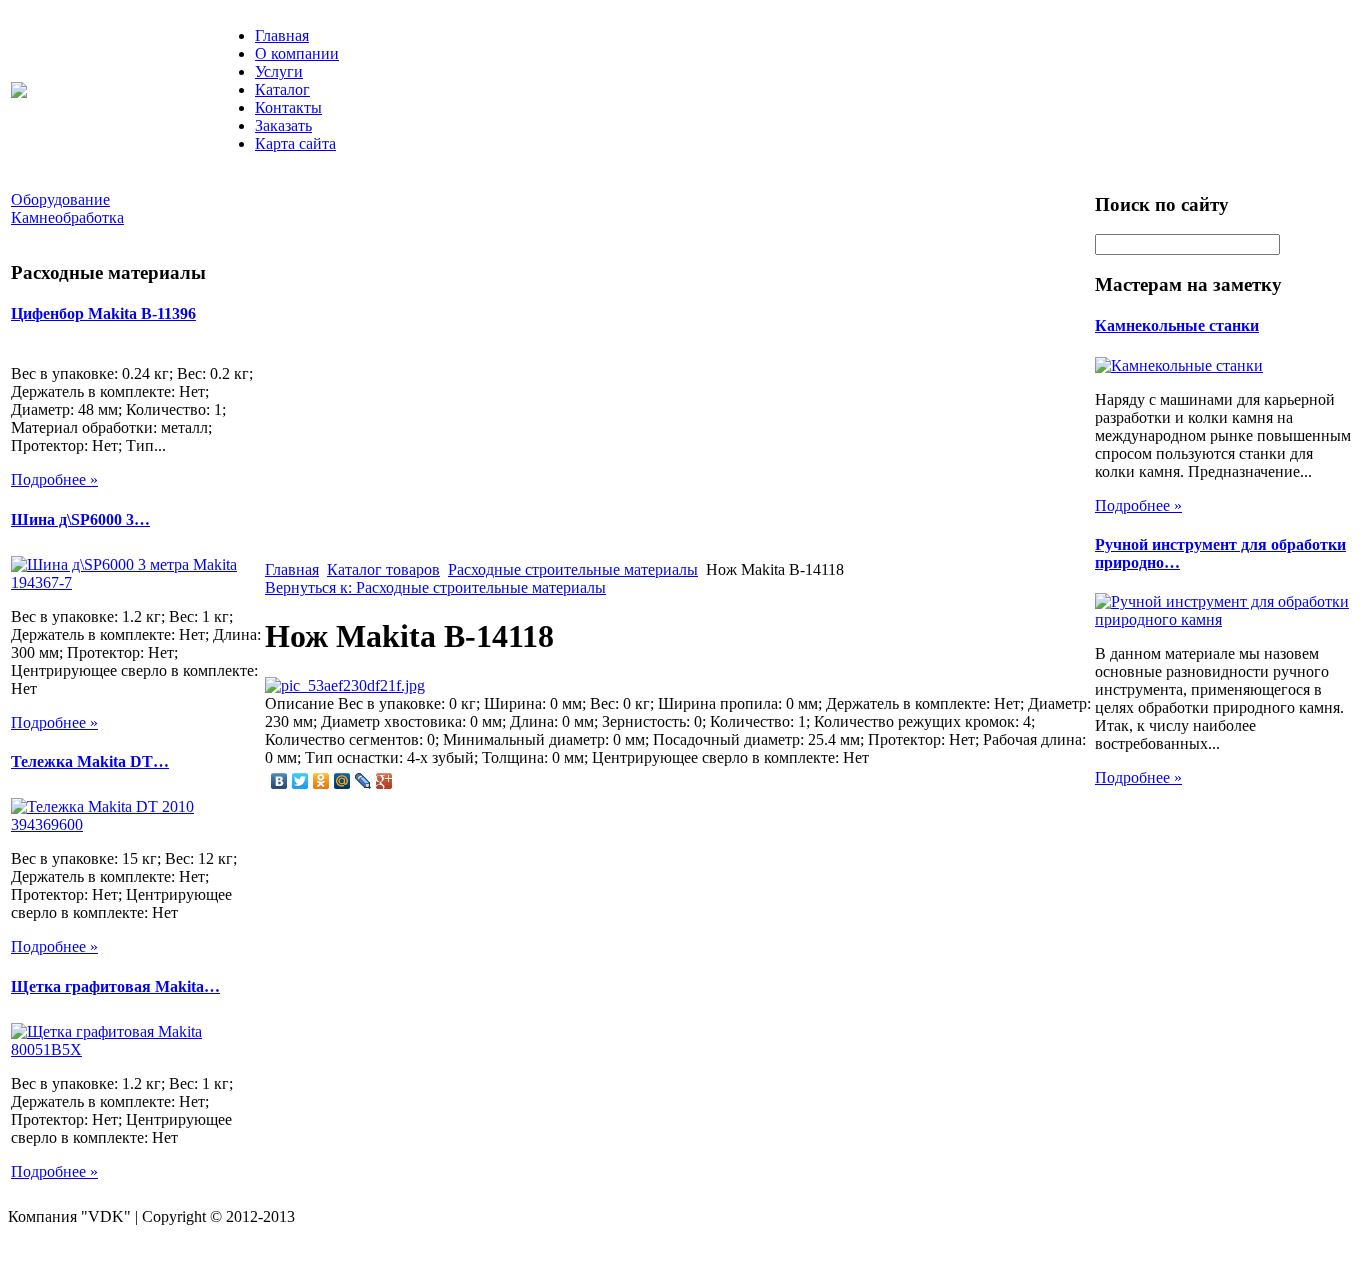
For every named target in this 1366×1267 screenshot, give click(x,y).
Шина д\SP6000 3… (80, 519)
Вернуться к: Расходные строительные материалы (435, 587)
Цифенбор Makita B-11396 (103, 313)
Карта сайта (295, 143)
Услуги (279, 71)
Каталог (282, 89)
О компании (297, 53)
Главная (282, 35)
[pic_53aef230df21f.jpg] (345, 685)
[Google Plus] (384, 781)
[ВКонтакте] (279, 781)
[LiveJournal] (363, 781)
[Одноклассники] (321, 781)
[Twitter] (300, 781)
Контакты (288, 107)
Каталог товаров (383, 569)
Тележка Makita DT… (90, 761)
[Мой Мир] (342, 781)
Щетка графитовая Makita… (115, 986)
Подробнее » (54, 479)
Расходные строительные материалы (573, 569)
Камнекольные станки (1177, 325)
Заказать (283, 125)
